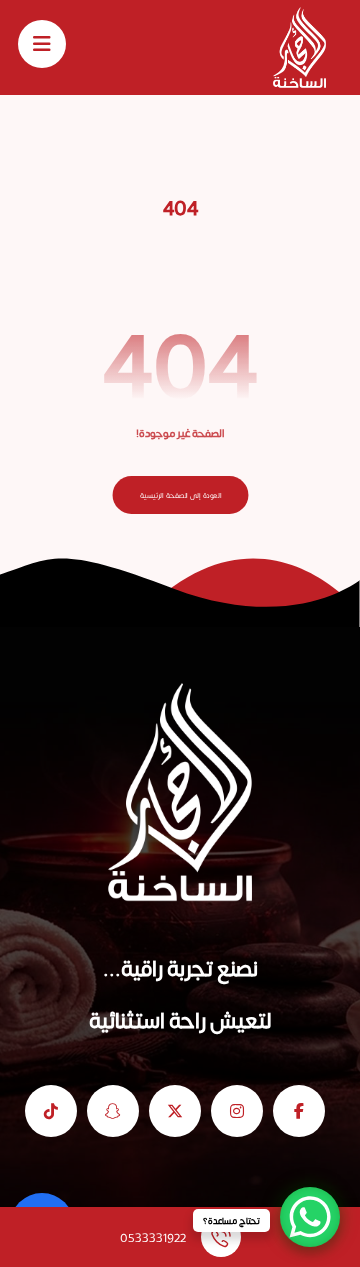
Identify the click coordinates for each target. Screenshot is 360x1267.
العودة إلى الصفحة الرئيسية (180, 495)
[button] (42, 44)
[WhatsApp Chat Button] (310, 1217)
